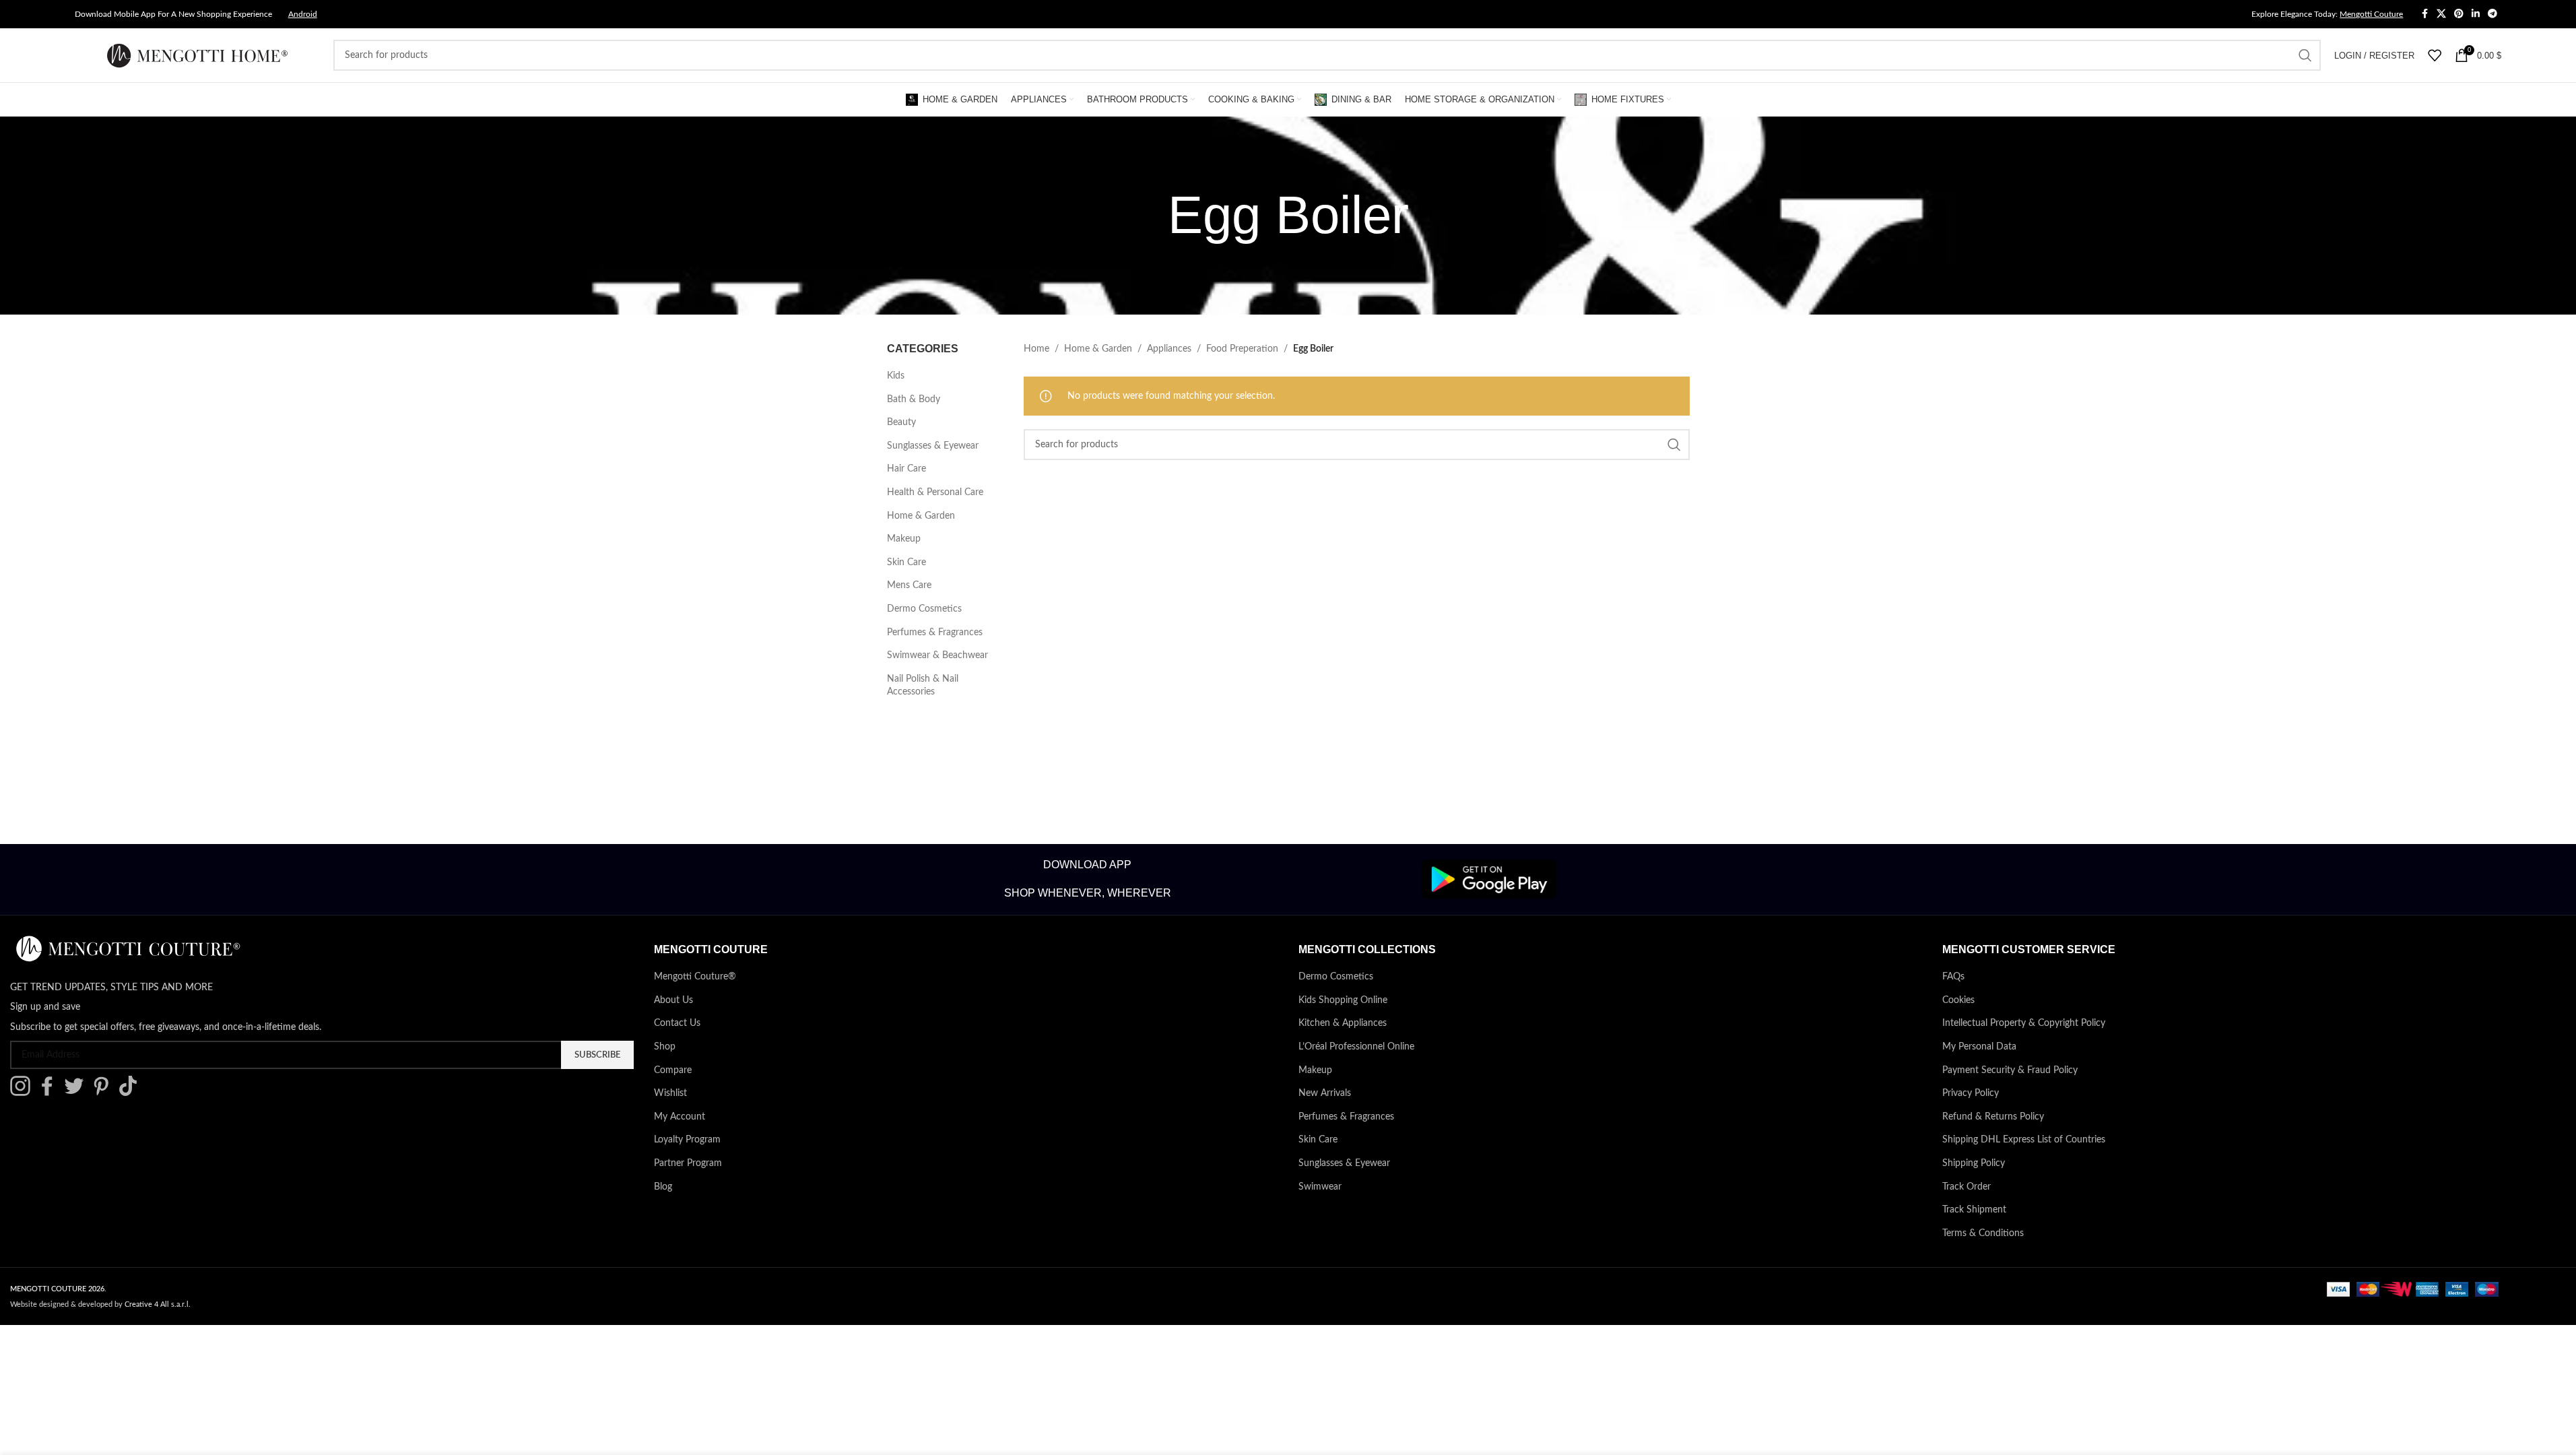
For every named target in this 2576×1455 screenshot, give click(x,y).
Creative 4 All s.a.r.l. (158, 1304)
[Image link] (1489, 879)
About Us (673, 1000)
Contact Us (677, 1023)
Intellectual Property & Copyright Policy (2024, 1023)
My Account (680, 1117)
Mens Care (909, 585)
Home (1036, 349)
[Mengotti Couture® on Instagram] (24, 1093)
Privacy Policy (1971, 1093)
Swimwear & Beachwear (937, 655)
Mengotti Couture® (695, 977)
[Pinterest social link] (2459, 14)
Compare (673, 1070)
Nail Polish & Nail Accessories (923, 686)
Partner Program (688, 1163)
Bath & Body (914, 399)
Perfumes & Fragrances (935, 633)
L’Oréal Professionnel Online (1356, 1047)
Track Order (1967, 1187)
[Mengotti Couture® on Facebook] (51, 1093)
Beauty (901, 422)
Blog (663, 1187)
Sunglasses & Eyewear (933, 446)
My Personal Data (1979, 1047)
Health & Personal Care (935, 492)
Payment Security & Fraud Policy (2010, 1070)
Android (303, 14)
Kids (896, 376)
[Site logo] (197, 55)
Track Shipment (1974, 1210)
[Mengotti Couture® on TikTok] (131, 1093)
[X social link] (2441, 14)
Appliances (1169, 349)
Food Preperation (1242, 349)
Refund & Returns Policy (1993, 1117)
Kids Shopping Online (1343, 1000)
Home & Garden (921, 516)
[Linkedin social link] (2476, 14)
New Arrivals (1325, 1093)
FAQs (1953, 977)
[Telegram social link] (2492, 14)
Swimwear (1320, 1187)
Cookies (1958, 1000)
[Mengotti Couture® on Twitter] (77, 1093)
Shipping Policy (1974, 1163)
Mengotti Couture (2371, 14)
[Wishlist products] (2435, 55)
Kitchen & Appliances (1343, 1023)
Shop (665, 1047)
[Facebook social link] (2424, 14)
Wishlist (670, 1093)
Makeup (904, 539)
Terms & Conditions (1983, 1233)
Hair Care (906, 469)
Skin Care (906, 562)
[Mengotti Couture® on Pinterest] (104, 1093)
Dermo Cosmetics (924, 609)
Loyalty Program (687, 1140)
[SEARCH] (2305, 55)
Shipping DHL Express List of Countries (2024, 1140)
